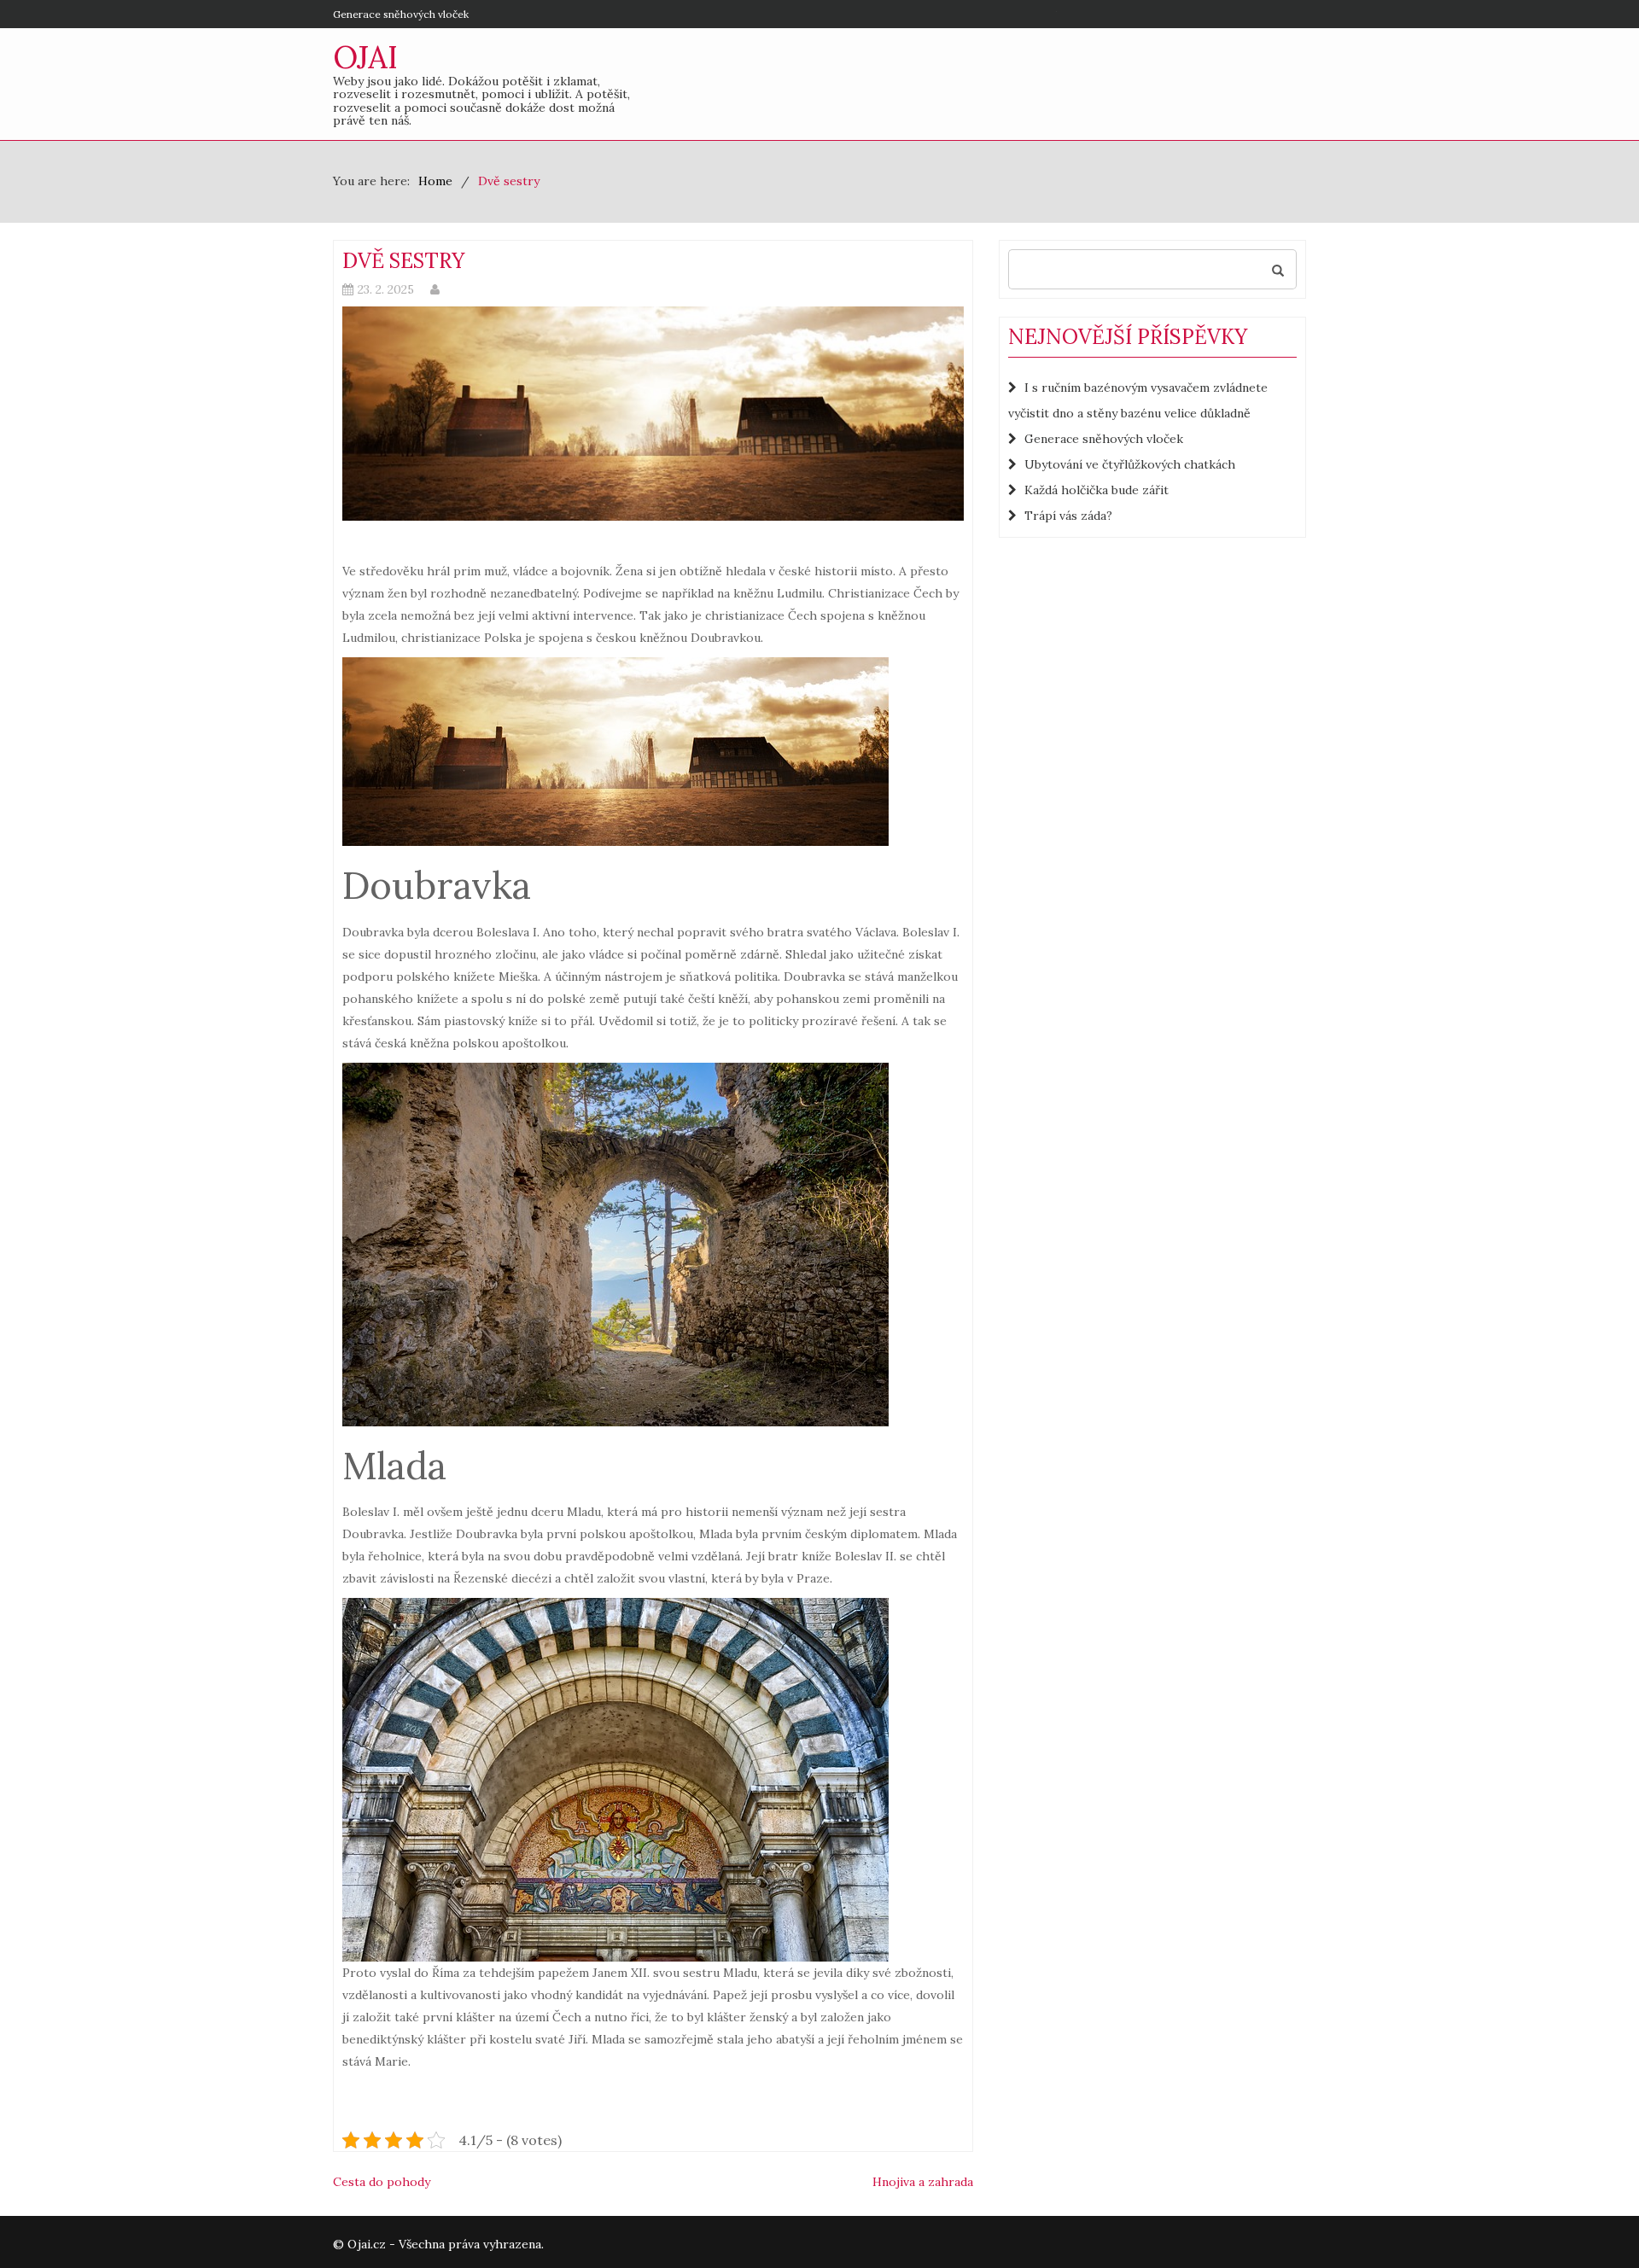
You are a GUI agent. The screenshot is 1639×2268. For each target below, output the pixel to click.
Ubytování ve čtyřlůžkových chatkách (1130, 464)
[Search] (1278, 269)
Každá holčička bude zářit (1097, 490)
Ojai (365, 57)
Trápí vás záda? (1068, 516)
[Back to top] (1591, 2220)
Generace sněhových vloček (401, 14)
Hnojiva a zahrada (923, 2182)
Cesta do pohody (382, 2182)
